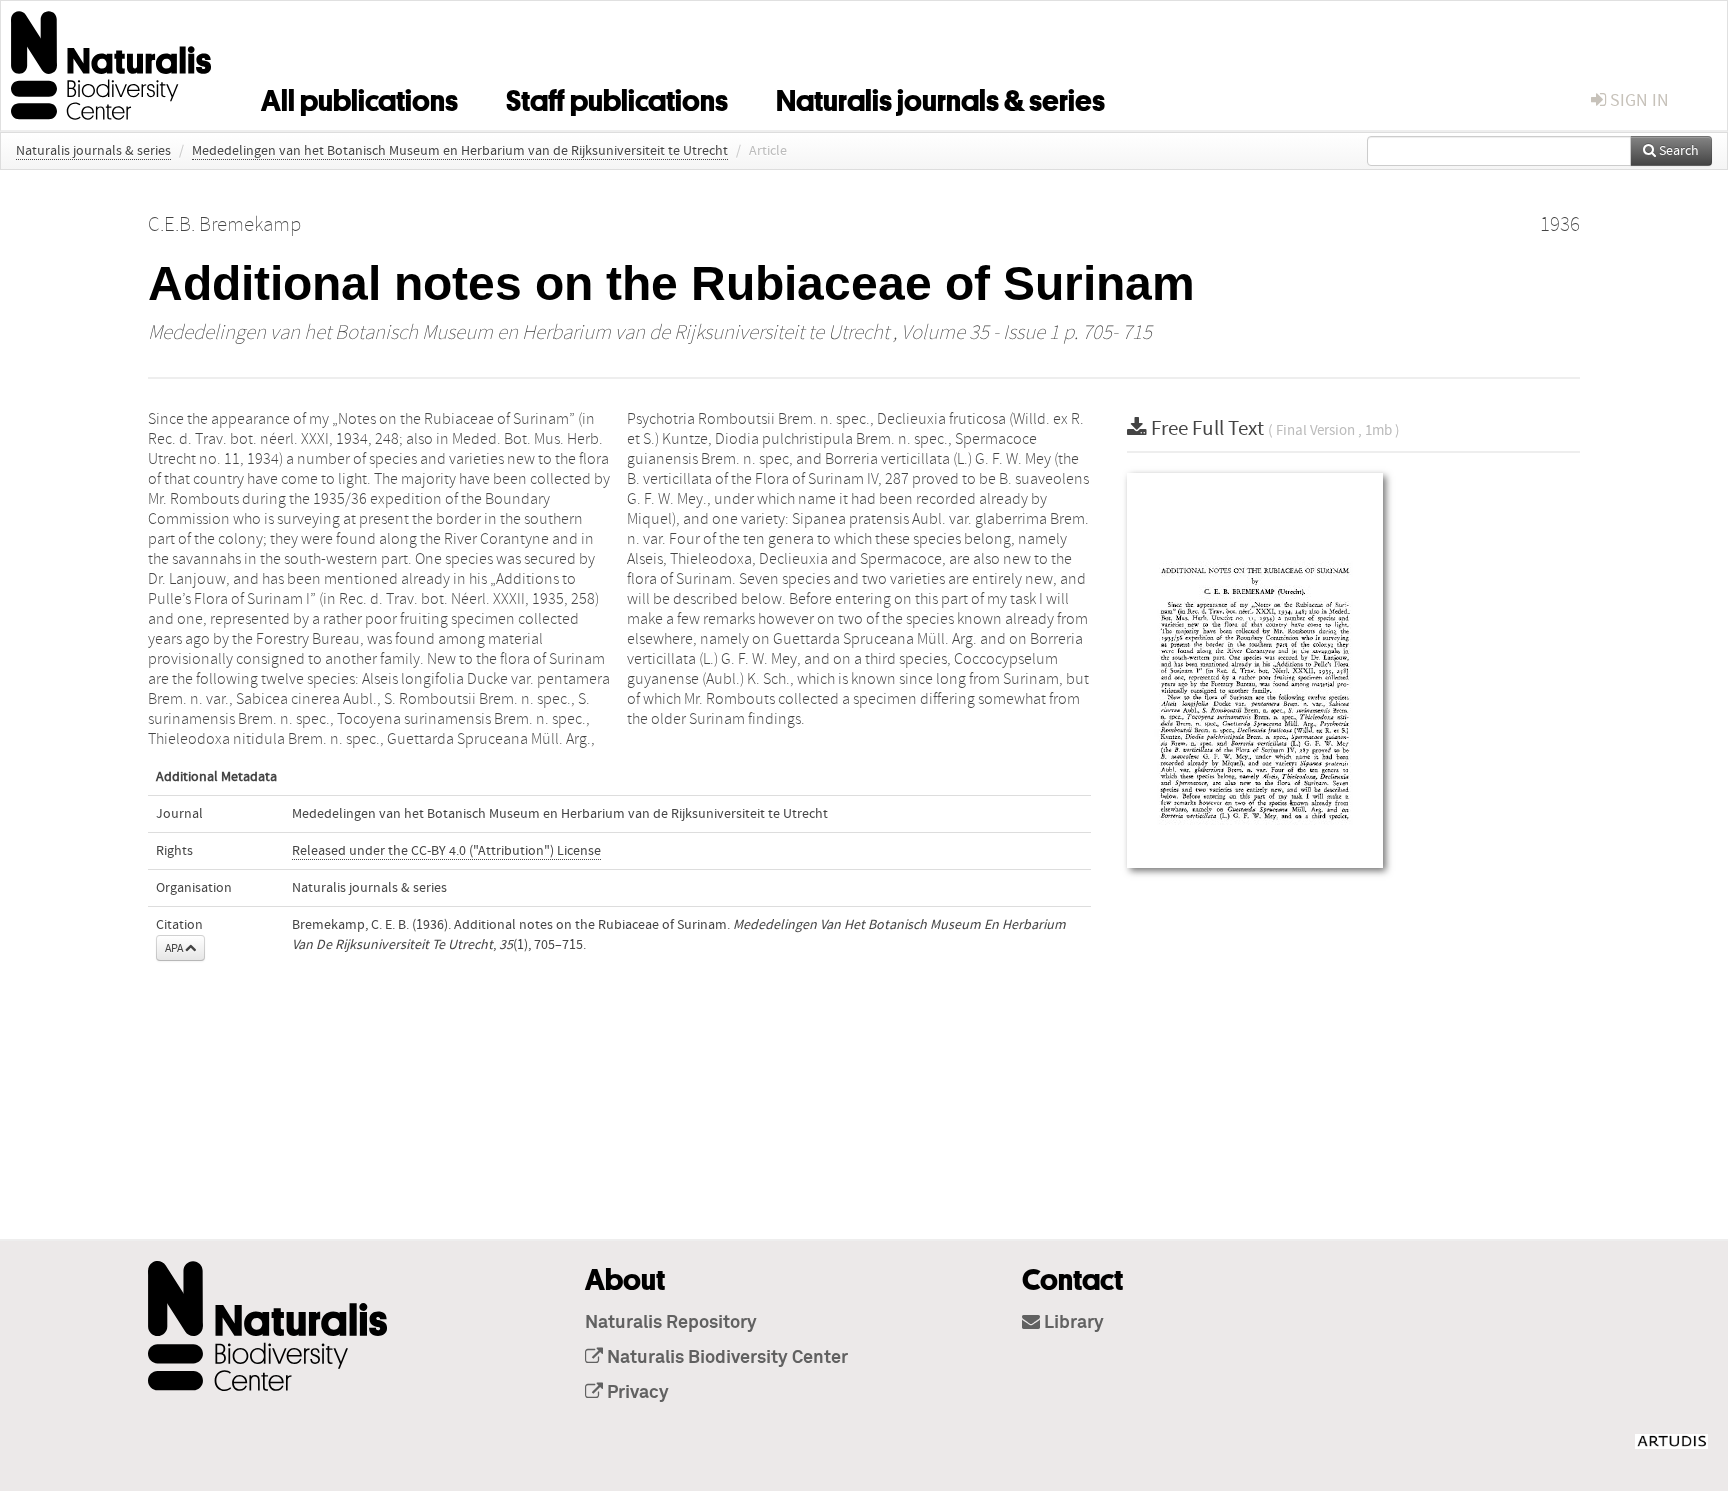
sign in (1637, 100)
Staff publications (617, 97)
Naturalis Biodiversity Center (725, 1358)
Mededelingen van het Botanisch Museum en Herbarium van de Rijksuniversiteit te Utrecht (460, 151)
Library (1072, 1323)
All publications (359, 97)
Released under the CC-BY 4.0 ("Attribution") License (446, 851)
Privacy (636, 1393)
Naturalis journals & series (940, 97)
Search (1677, 151)
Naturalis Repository (671, 1323)
